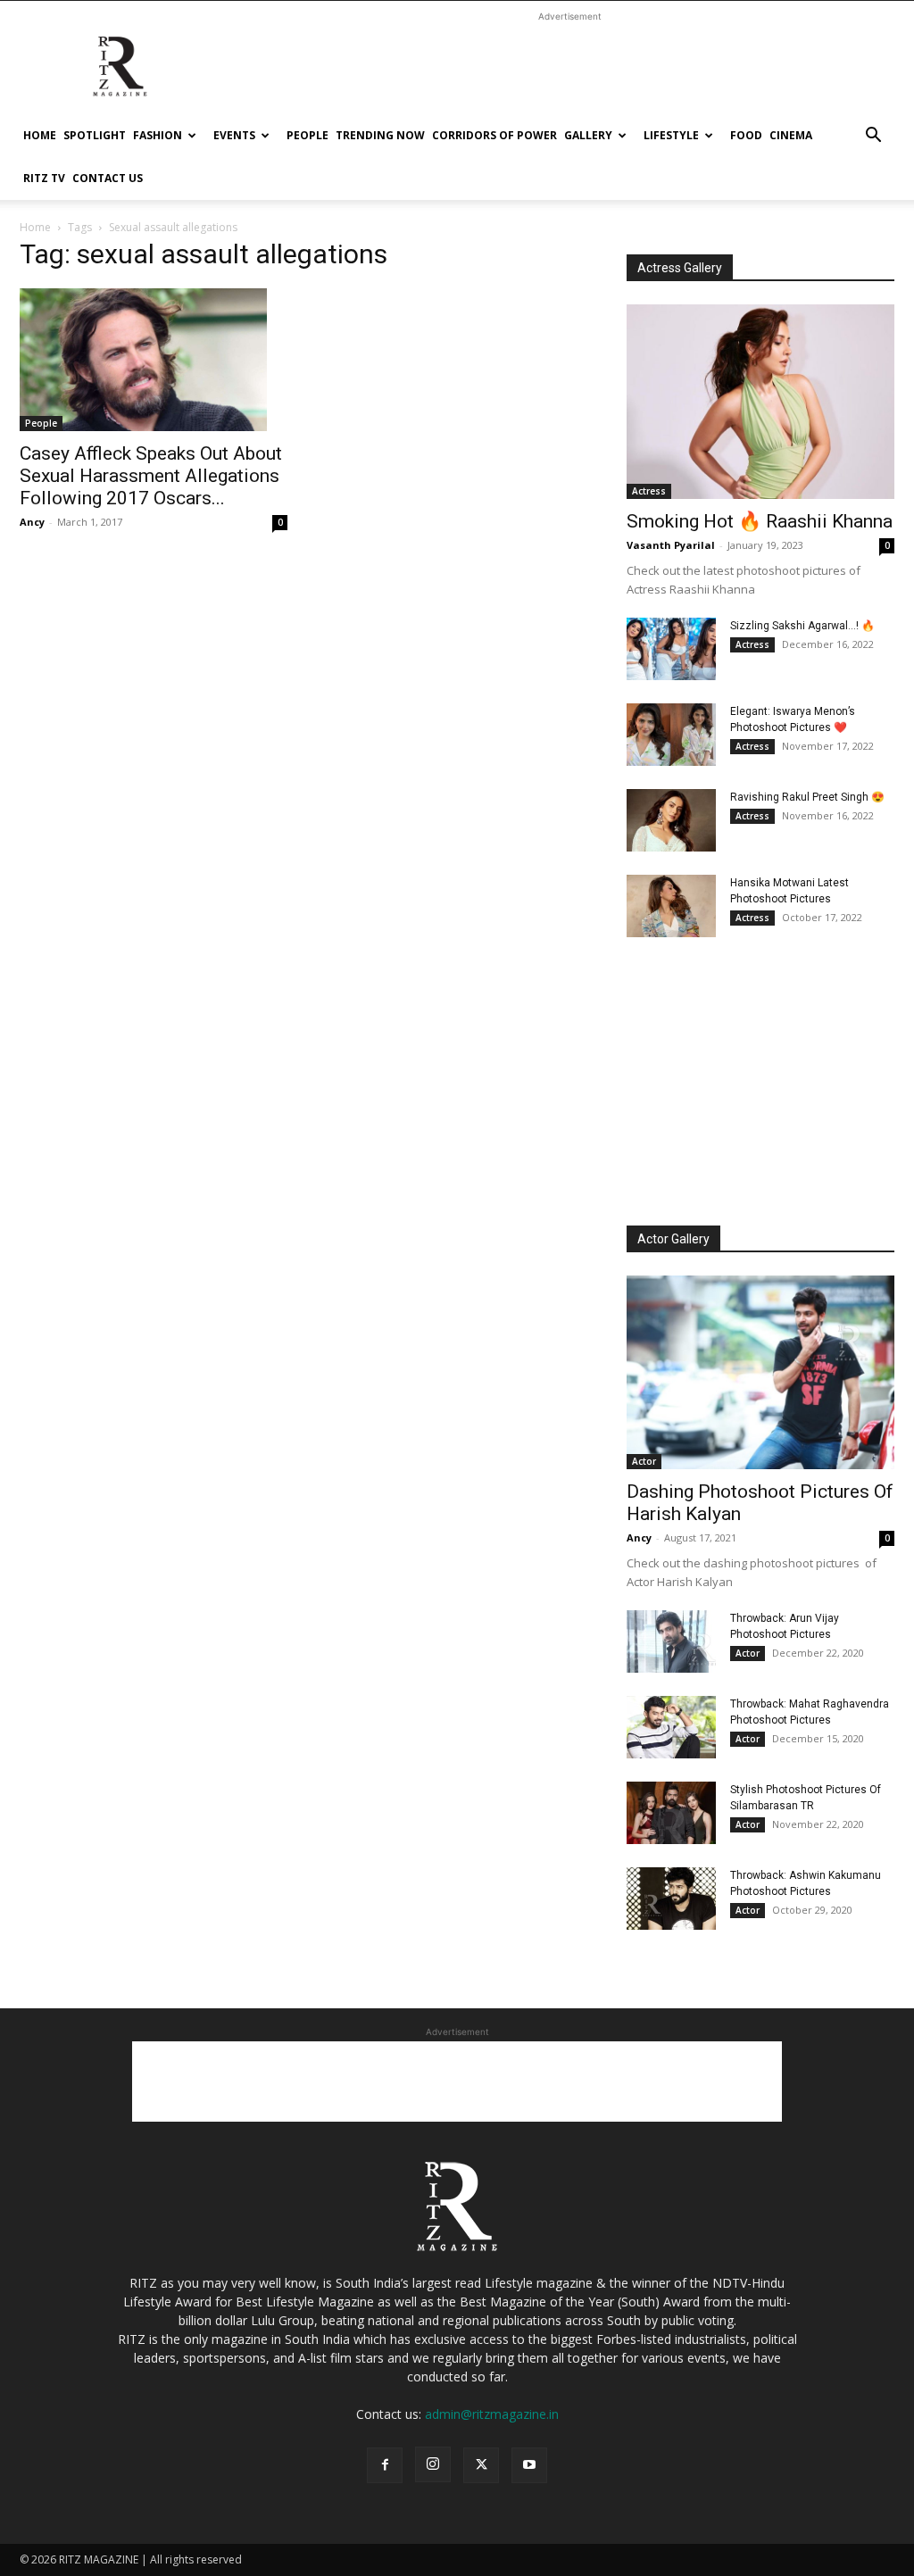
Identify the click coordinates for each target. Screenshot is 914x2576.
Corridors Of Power (494, 135)
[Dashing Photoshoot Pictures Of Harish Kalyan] (760, 1373)
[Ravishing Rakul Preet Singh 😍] (671, 820)
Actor (644, 1461)
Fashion (158, 135)
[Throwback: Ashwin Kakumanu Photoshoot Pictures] (671, 1899)
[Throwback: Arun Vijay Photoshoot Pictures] (671, 1641)
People (307, 135)
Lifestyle (671, 135)
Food (746, 135)
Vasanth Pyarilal (671, 545)
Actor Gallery (673, 1239)
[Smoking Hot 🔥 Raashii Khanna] (760, 402)
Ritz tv (44, 178)
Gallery (588, 135)
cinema (791, 135)
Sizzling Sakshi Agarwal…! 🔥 (802, 626)
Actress (649, 491)
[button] (873, 137)
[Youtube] (529, 2465)
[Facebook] (385, 2465)
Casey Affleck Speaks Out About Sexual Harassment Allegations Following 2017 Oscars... (151, 476)
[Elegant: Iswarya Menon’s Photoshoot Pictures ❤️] (671, 735)
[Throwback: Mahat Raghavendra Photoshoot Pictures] (671, 1727)
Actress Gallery (680, 268)
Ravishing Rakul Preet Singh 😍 (807, 797)
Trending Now (380, 135)
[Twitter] (481, 2465)
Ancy (32, 522)
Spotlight (95, 135)
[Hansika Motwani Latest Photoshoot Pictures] (671, 906)
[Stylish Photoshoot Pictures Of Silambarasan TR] (671, 1813)
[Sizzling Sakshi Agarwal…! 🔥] (671, 649)
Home (40, 135)
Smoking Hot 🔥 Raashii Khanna (760, 521)
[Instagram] (433, 2464)
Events (234, 135)
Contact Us (108, 178)
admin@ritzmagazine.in (492, 2414)
